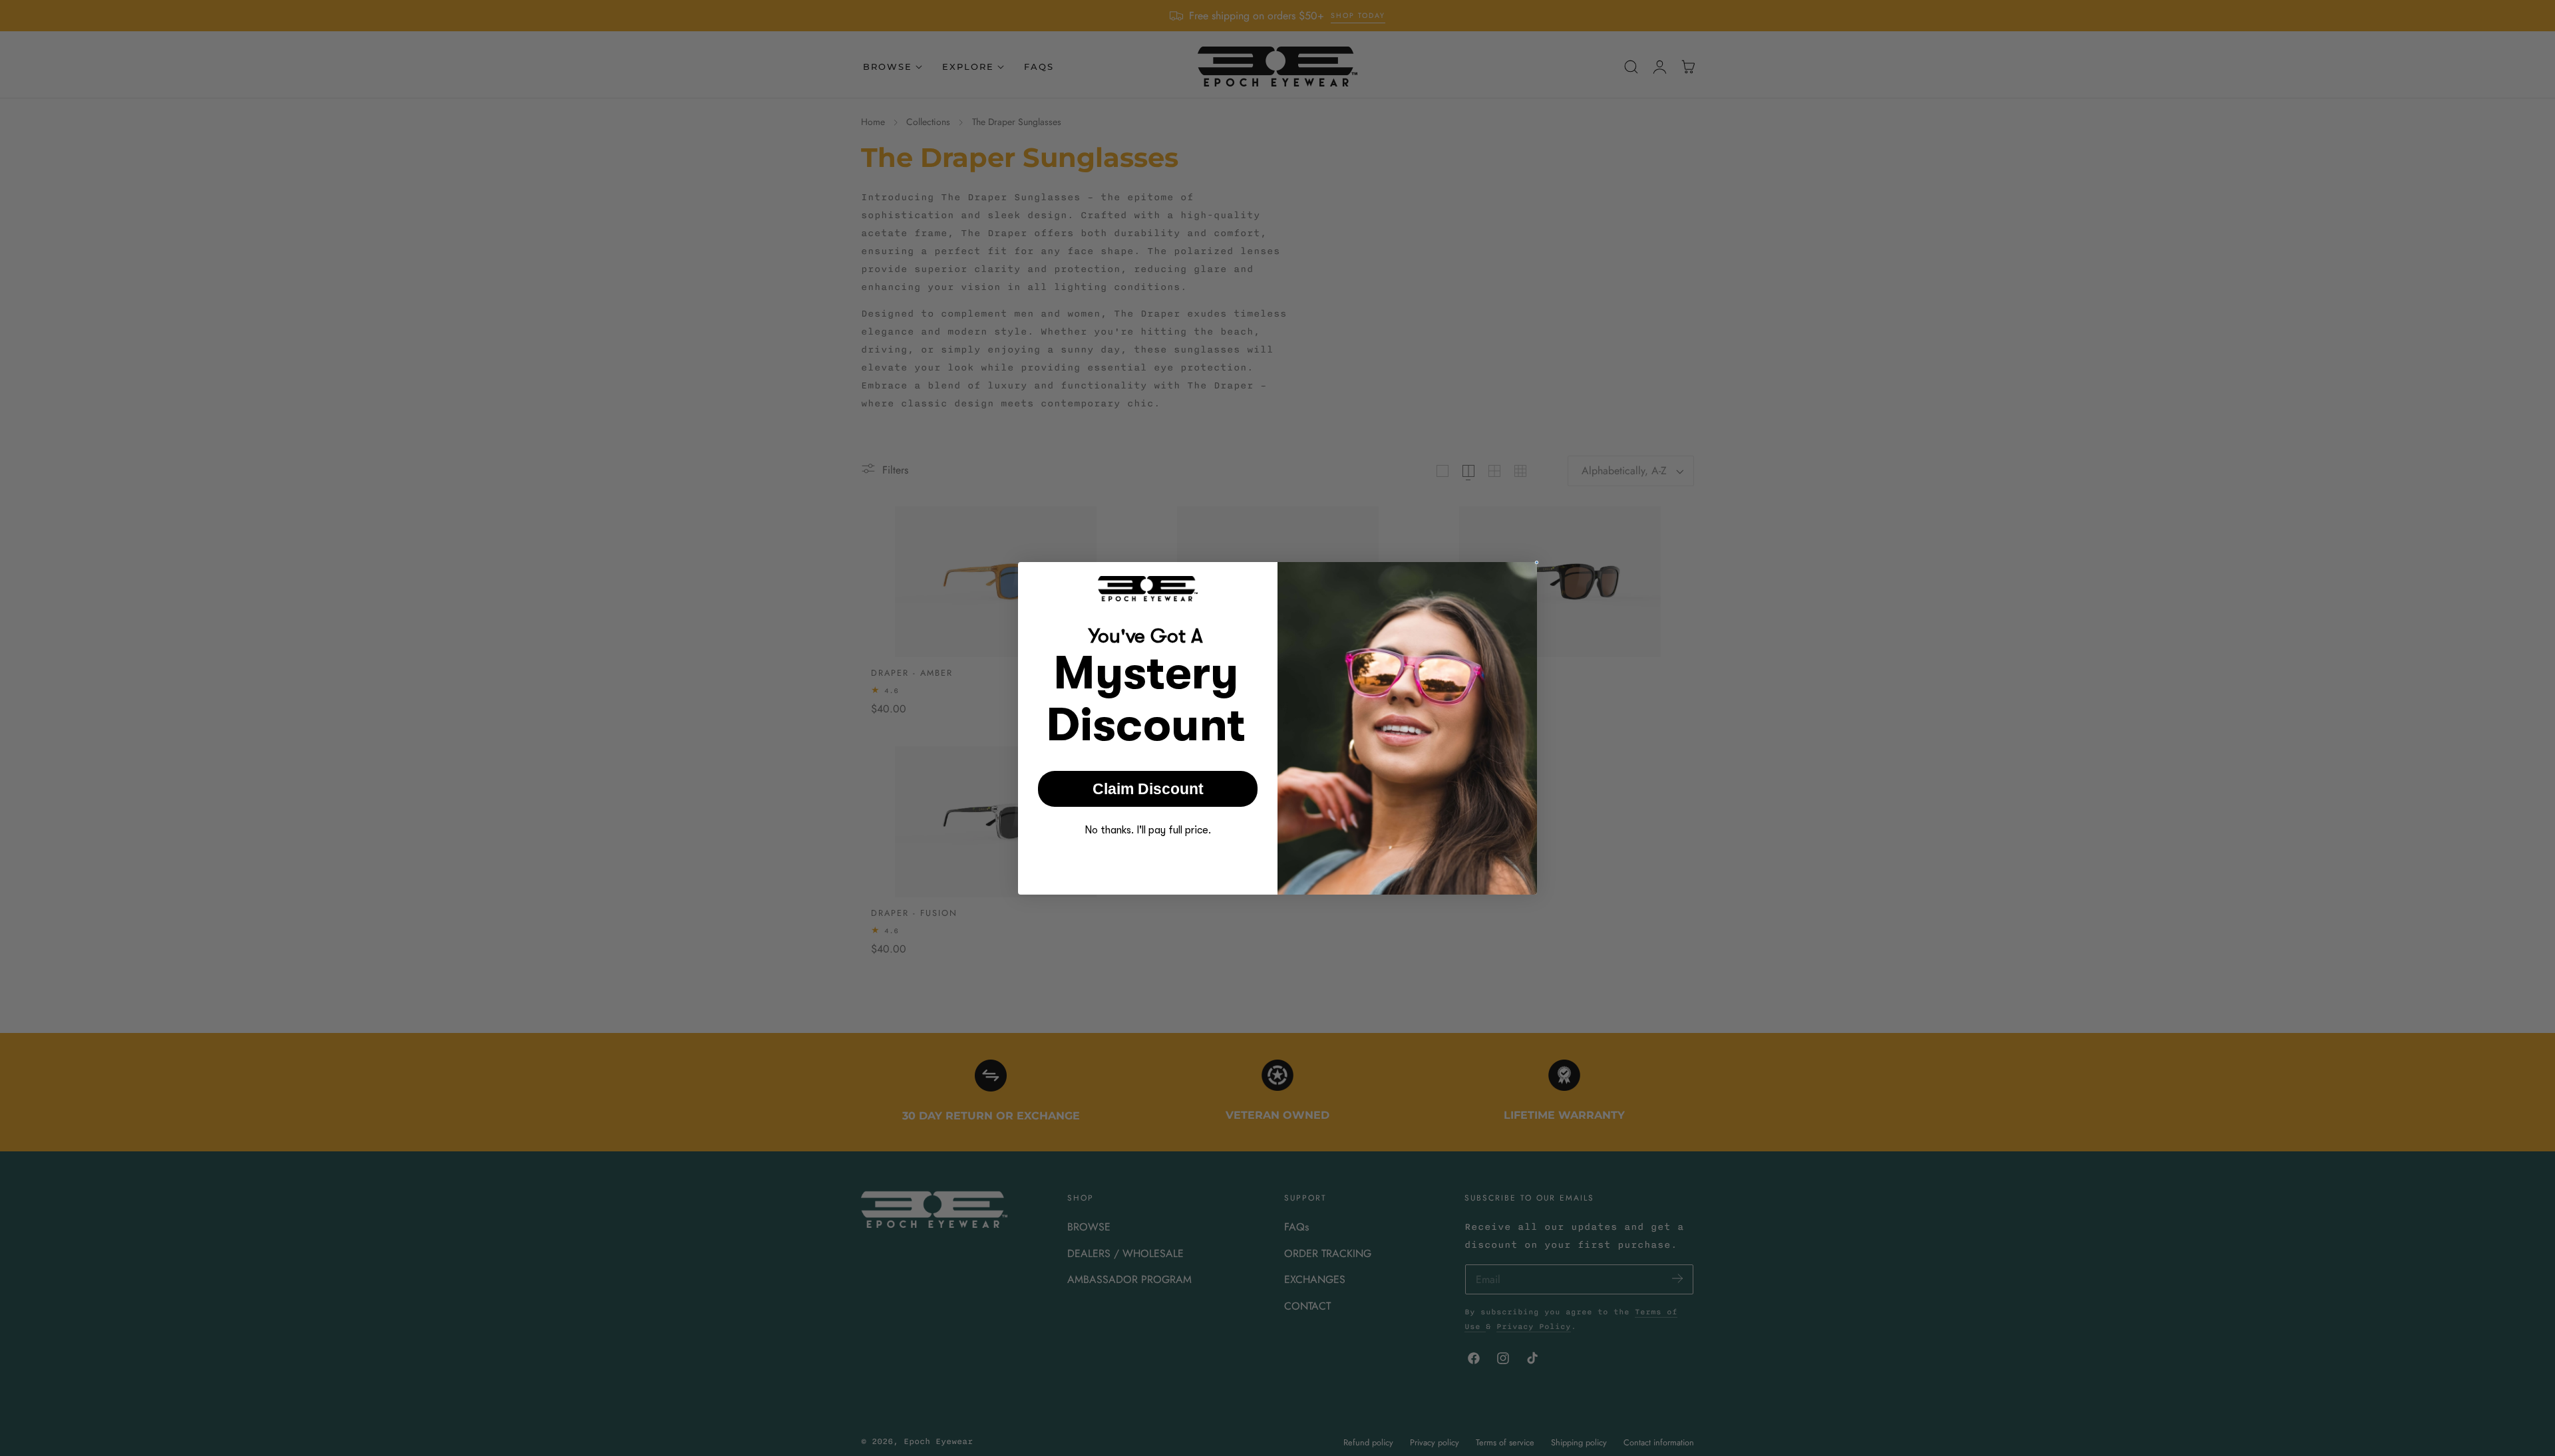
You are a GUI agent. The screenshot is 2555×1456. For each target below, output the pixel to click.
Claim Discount (1148, 788)
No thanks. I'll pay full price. (1148, 830)
